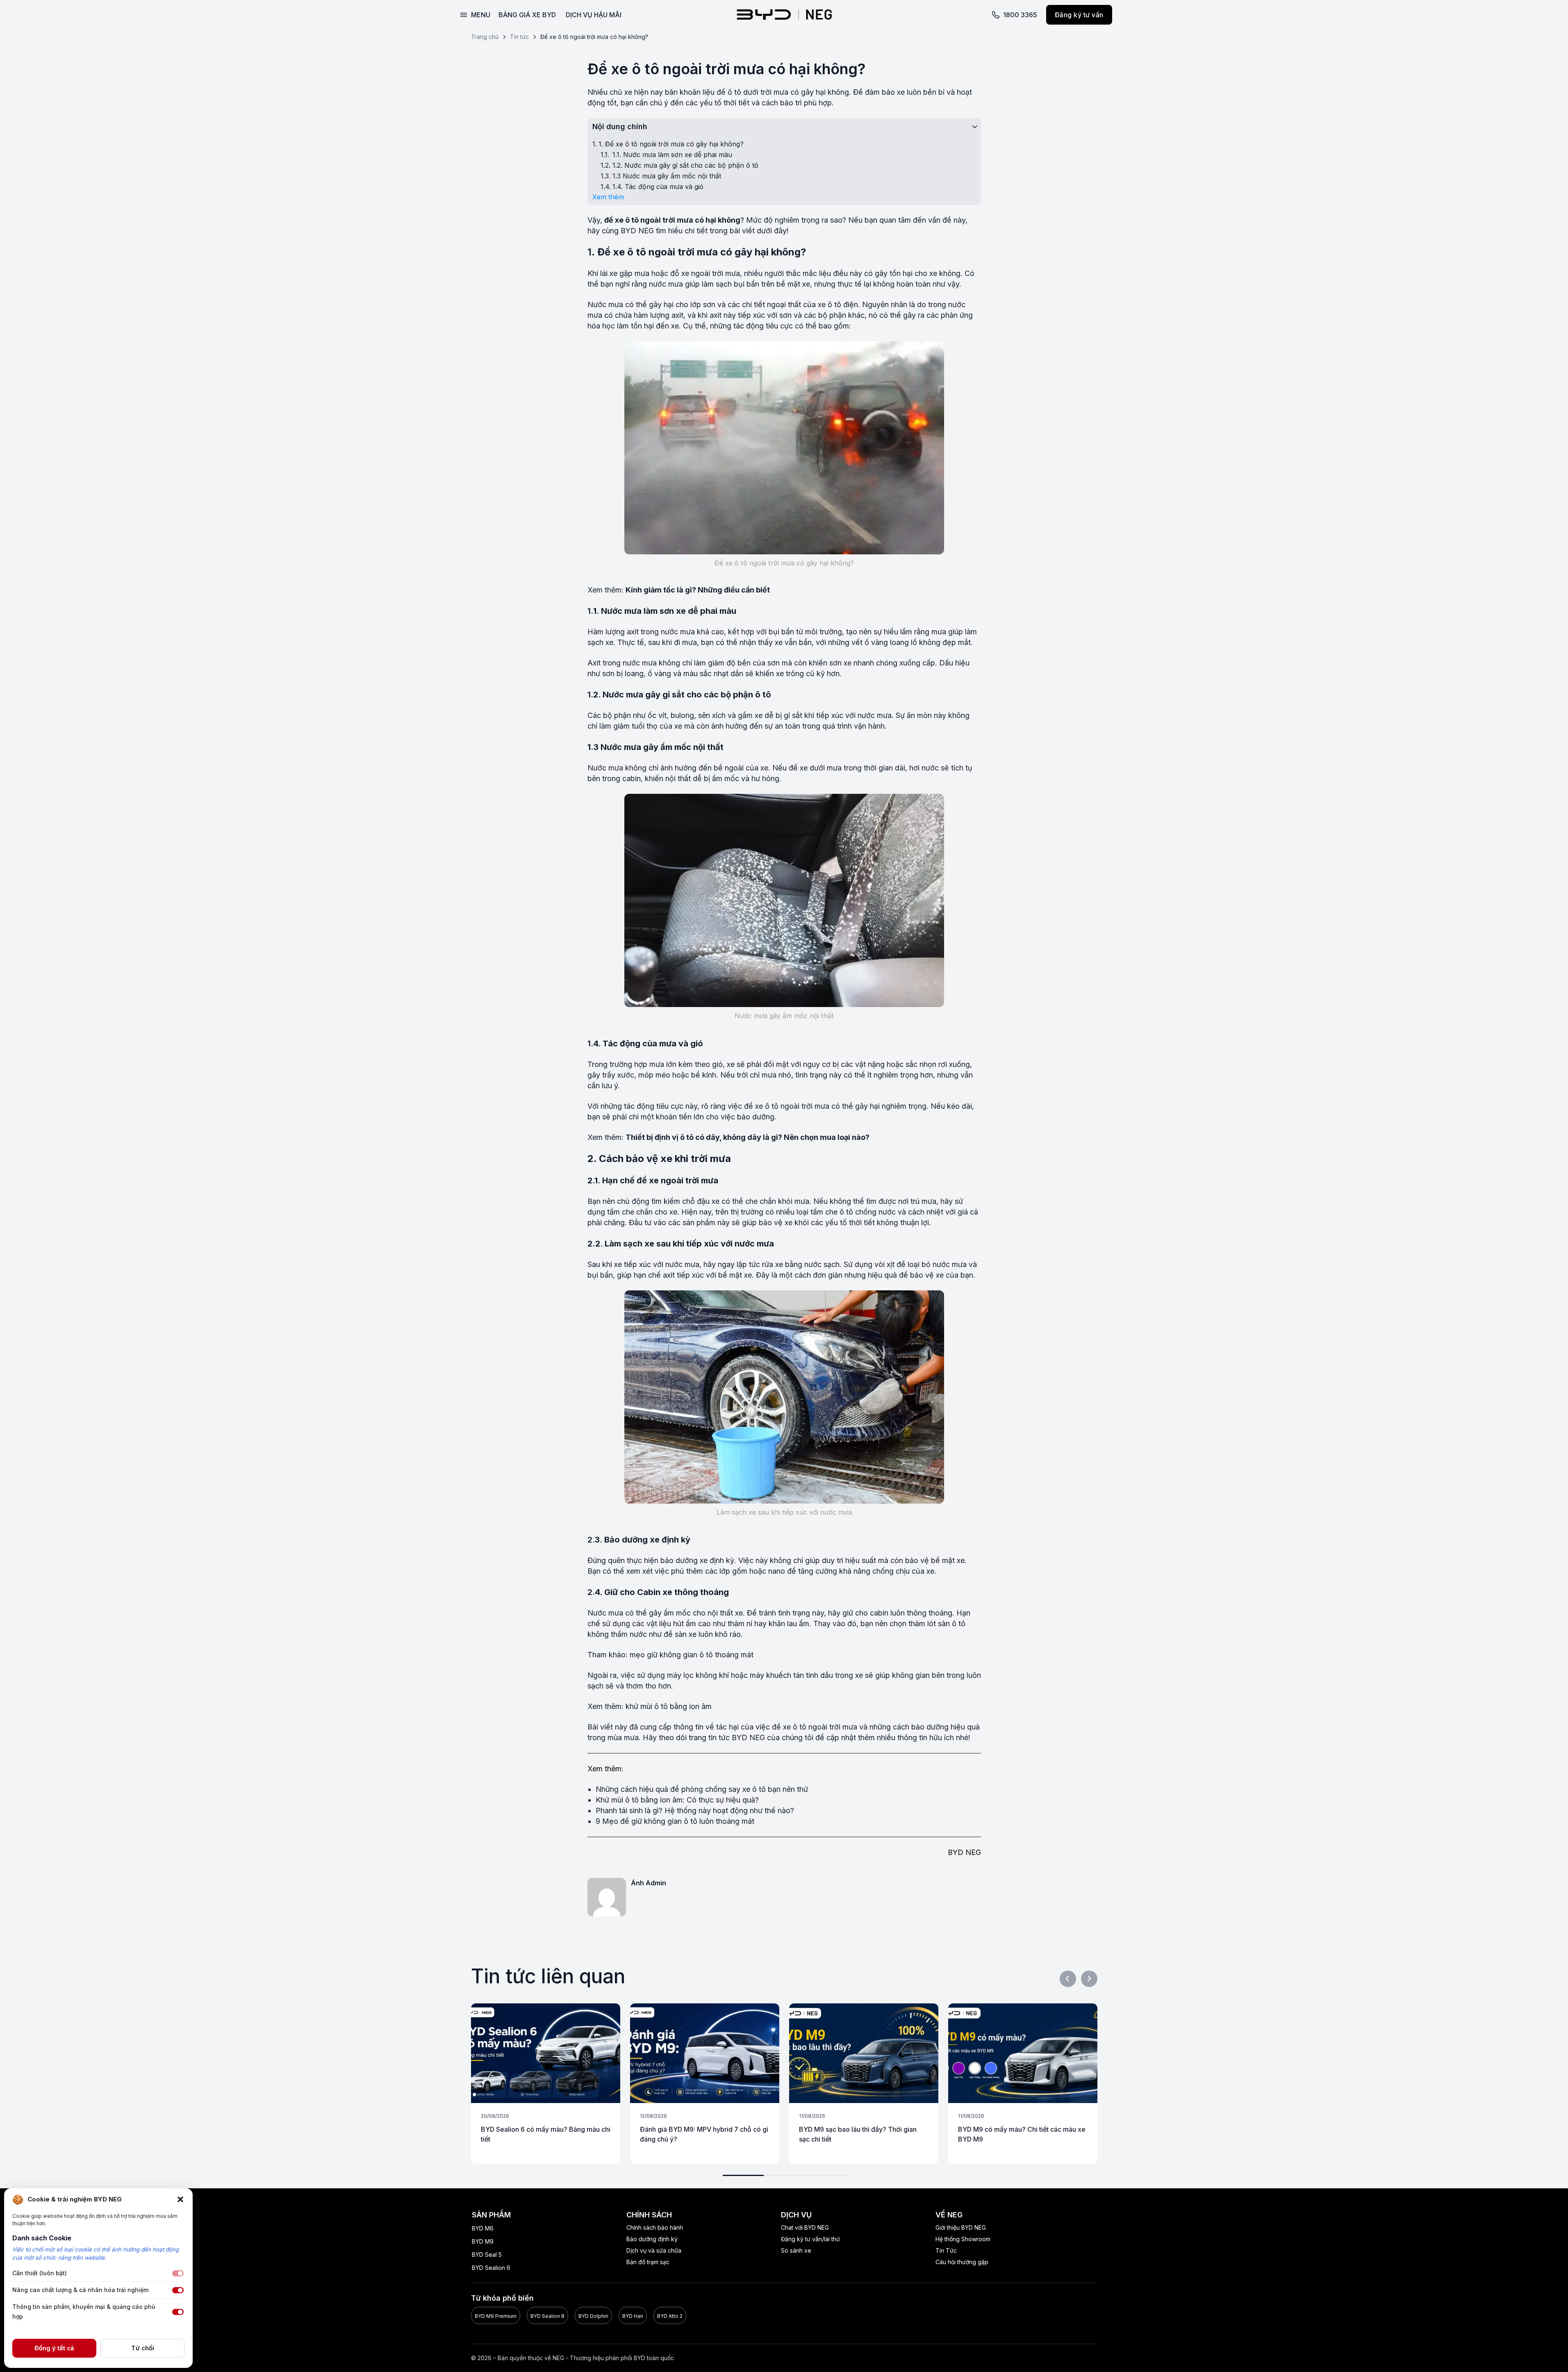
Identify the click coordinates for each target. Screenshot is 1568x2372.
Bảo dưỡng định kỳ (652, 2239)
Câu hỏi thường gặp (962, 2262)
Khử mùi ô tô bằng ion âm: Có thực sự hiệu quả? (677, 1800)
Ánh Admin (649, 1883)
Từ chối (143, 2348)
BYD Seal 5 (487, 2255)
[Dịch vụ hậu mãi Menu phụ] (639, 15)
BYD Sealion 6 (491, 2268)
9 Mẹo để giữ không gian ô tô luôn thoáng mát (675, 1821)
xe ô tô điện (838, 304)
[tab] (743, 2175)
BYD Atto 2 (670, 2316)
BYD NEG (637, 231)
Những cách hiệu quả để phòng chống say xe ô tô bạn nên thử (702, 1789)
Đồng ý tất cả (54, 2348)
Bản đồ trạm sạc (648, 2262)
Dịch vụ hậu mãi (594, 15)
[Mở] (475, 15)
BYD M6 (483, 2228)
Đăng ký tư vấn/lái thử (810, 2239)
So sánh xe (796, 2250)
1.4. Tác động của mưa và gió (658, 187)
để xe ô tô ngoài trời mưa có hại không (672, 220)
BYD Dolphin (593, 2316)
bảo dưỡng (756, 1117)
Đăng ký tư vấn (1079, 15)
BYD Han (633, 2316)
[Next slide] (1089, 1979)
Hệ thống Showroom (963, 2239)
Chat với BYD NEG (805, 2227)
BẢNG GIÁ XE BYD (527, 15)
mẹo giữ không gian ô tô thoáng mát (692, 1655)
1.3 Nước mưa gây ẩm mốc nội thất (667, 176)
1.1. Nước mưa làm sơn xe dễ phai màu (672, 155)
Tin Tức (946, 2250)
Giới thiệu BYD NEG (961, 2227)
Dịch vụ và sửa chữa (654, 2250)
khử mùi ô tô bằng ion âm (669, 1706)
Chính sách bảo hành (655, 2227)
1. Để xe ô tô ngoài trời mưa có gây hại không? (671, 144)
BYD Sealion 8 (547, 2316)
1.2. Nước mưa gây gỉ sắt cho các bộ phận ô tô (685, 165)
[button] (180, 2199)
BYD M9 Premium (496, 2316)
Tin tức (519, 37)
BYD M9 (483, 2241)
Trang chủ (485, 37)
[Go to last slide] (1068, 1979)
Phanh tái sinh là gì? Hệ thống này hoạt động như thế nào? (695, 1810)
